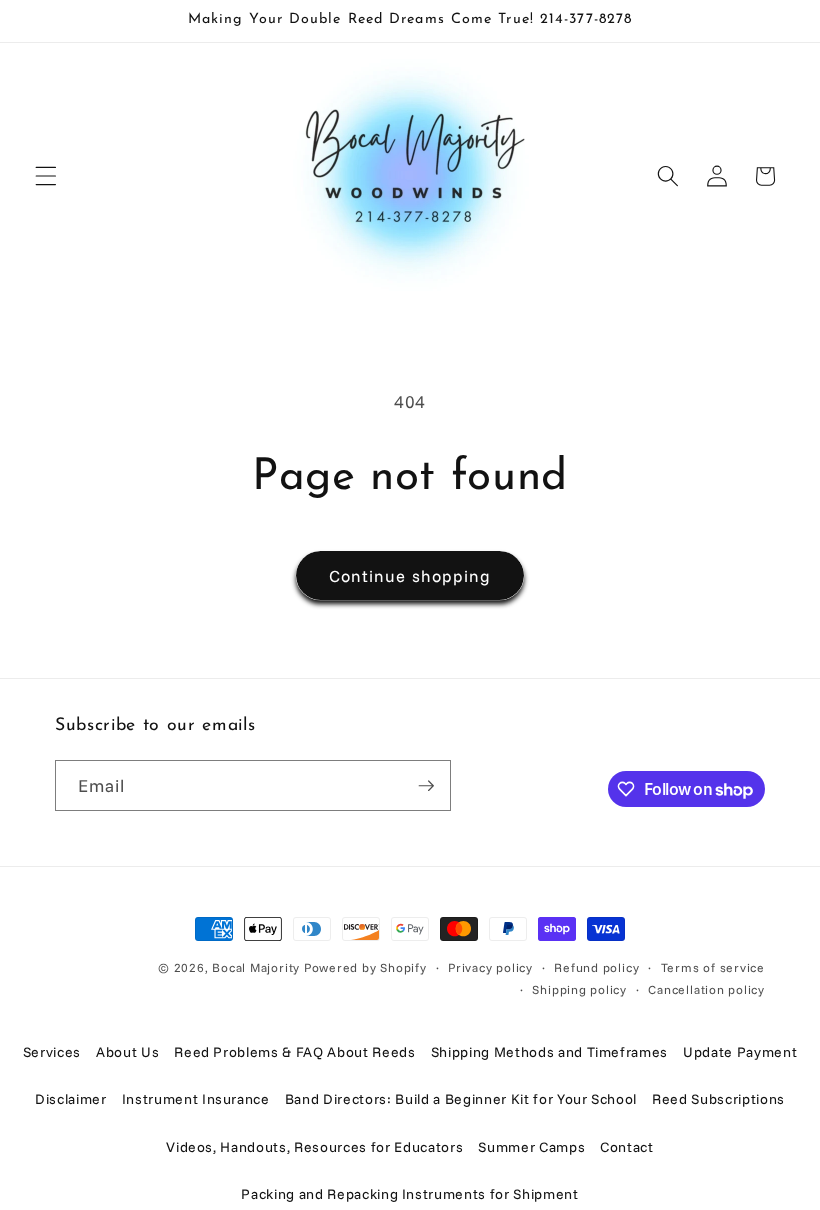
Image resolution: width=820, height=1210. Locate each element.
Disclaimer (71, 1099)
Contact (627, 1147)
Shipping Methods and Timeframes (549, 1052)
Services (52, 1052)
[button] (46, 176)
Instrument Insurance (196, 1099)
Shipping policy (579, 989)
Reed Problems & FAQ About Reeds (294, 1052)
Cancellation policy (706, 989)
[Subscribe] (426, 786)
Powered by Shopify (365, 967)
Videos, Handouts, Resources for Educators (314, 1147)
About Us (127, 1052)
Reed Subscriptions (718, 1099)
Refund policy (596, 967)
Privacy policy (490, 967)
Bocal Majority (256, 967)
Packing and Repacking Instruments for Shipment (409, 1194)
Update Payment (740, 1052)
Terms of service (713, 967)
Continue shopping (410, 575)
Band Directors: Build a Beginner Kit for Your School (461, 1099)
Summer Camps (531, 1147)
